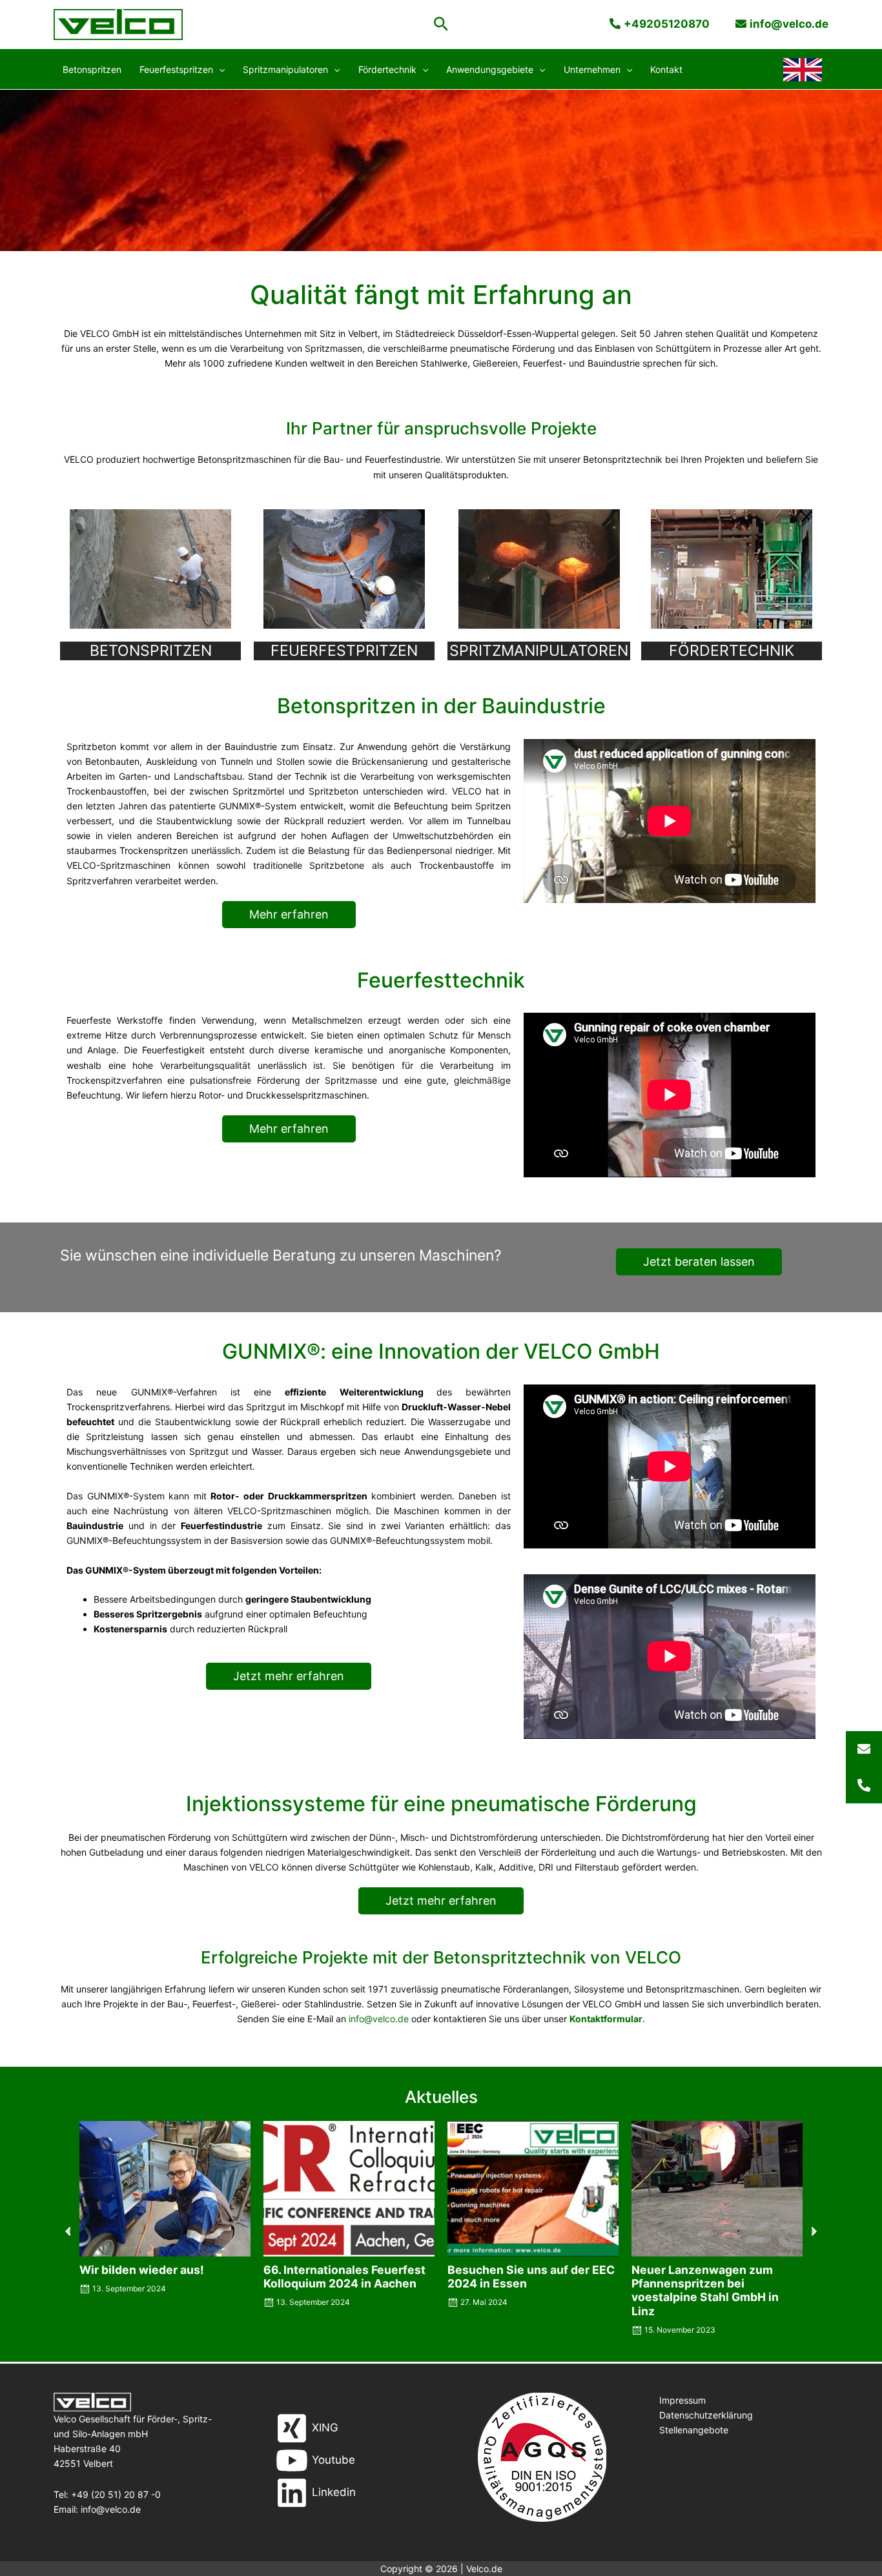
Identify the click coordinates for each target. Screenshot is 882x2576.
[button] (441, 25)
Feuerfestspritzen (176, 69)
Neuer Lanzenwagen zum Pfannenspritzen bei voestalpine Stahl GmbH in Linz (705, 2290)
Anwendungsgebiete (490, 69)
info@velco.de (379, 2019)
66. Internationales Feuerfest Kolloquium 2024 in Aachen (344, 2277)
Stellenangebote (694, 2430)
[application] (219, 70)
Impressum (682, 2400)
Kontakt (666, 69)
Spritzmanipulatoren (285, 69)
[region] (441, 170)
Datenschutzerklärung (706, 2415)
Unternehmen (592, 69)
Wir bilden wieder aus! (142, 2270)
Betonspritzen (92, 69)
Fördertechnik (387, 69)
